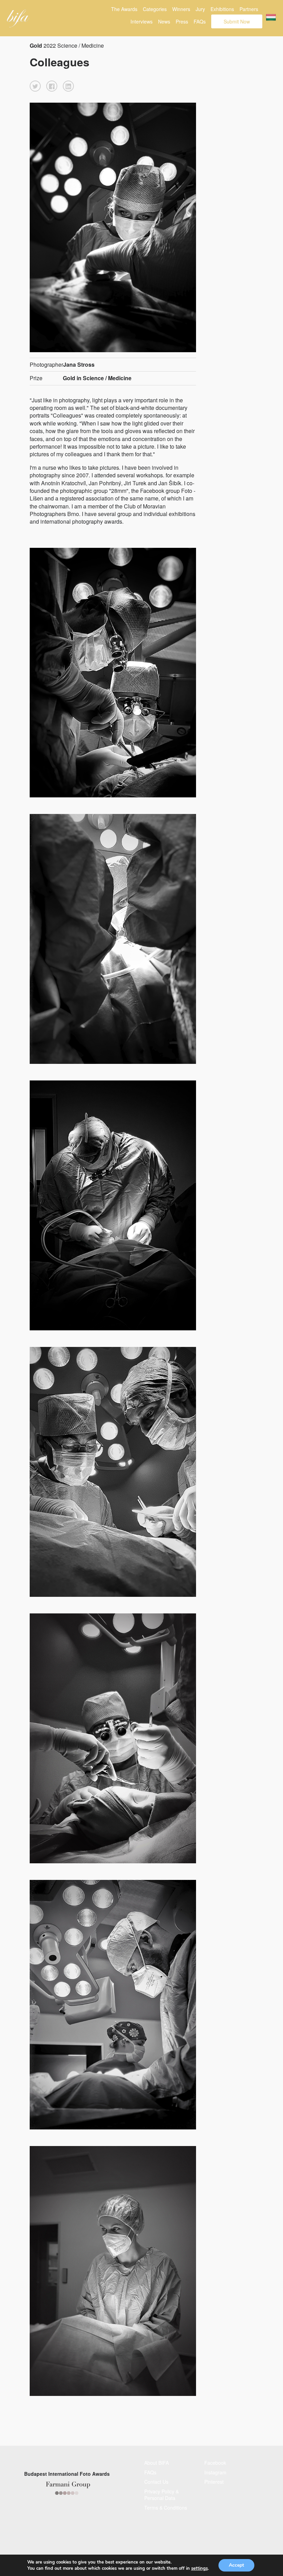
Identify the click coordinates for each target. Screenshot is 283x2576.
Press (182, 21)
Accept (236, 2565)
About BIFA (157, 2463)
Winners (181, 9)
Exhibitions (222, 9)
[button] (35, 86)
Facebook (215, 2463)
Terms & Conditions (166, 2508)
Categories (155, 9)
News (164, 21)
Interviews (141, 21)
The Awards (124, 9)
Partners (249, 9)
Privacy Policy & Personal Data (162, 2495)
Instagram (215, 2472)
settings (199, 2568)
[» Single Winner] (18, 18)
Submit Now (237, 21)
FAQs (200, 21)
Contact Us (156, 2482)
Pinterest (214, 2482)
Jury (200, 9)
